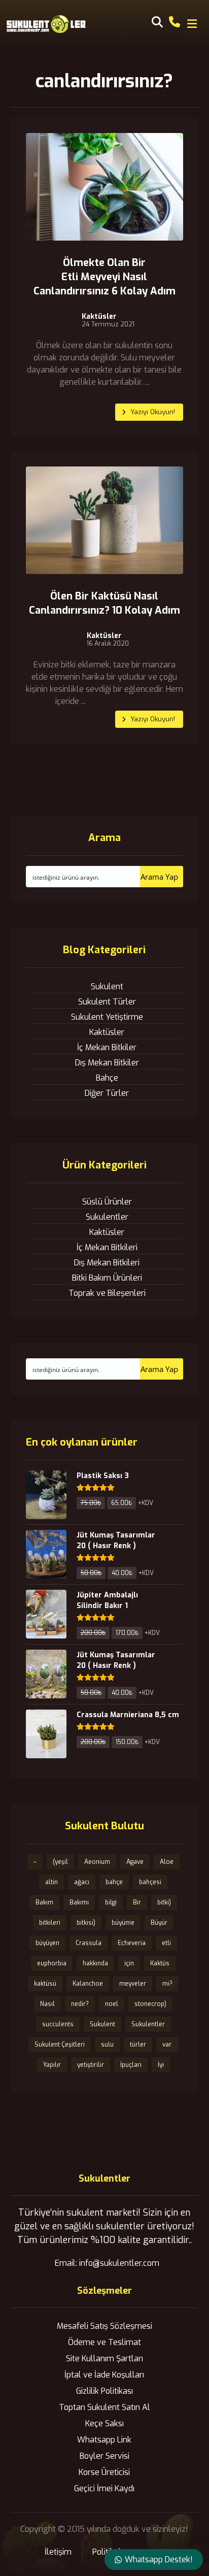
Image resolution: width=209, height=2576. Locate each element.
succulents (58, 2024)
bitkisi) (86, 1923)
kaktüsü (45, 1984)
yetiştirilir (91, 2065)
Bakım (44, 1902)
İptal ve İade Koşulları (104, 2375)
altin (51, 1882)
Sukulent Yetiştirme (107, 1017)
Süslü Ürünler (107, 1202)
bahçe (114, 1882)
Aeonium (97, 1862)
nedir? (80, 2004)
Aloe (167, 1862)
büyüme (123, 1923)
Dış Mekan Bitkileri (107, 1263)
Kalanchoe (88, 1984)
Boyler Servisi (104, 2456)
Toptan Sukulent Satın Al (104, 2407)
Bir (137, 1902)
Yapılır (52, 2065)
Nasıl (47, 2004)
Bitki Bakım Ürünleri (107, 1278)
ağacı (82, 1882)
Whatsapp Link (104, 2440)
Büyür (159, 1923)
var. (167, 2045)
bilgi (111, 1902)
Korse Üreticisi (104, 2472)
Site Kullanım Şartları (104, 2358)
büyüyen (47, 1943)
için (129, 1963)
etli (166, 1943)
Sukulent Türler (107, 1002)
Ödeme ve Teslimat (104, 2342)
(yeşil (60, 1862)
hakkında (95, 1963)
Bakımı (79, 1902)
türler (138, 2045)
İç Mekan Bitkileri (107, 1247)
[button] (192, 24)
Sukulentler (107, 1217)
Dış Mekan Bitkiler (107, 1063)
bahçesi (150, 1882)
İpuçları (131, 2065)
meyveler (133, 1984)
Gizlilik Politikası (104, 2391)
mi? (167, 1984)
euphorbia (52, 1963)
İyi (161, 2065)
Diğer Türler (107, 1093)
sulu (107, 2045)
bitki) (164, 1902)
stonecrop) (150, 2004)
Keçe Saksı (104, 2423)
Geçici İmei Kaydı (104, 2488)
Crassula (89, 1943)
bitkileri (50, 1923)
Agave (135, 1862)
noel (112, 2004)
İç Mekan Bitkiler (107, 1047)
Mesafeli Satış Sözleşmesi (104, 2326)
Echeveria (132, 1943)
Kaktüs (160, 1963)
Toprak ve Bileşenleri (107, 1293)
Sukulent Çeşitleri (60, 2045)
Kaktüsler (99, 317)
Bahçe (107, 1078)
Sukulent (107, 986)
